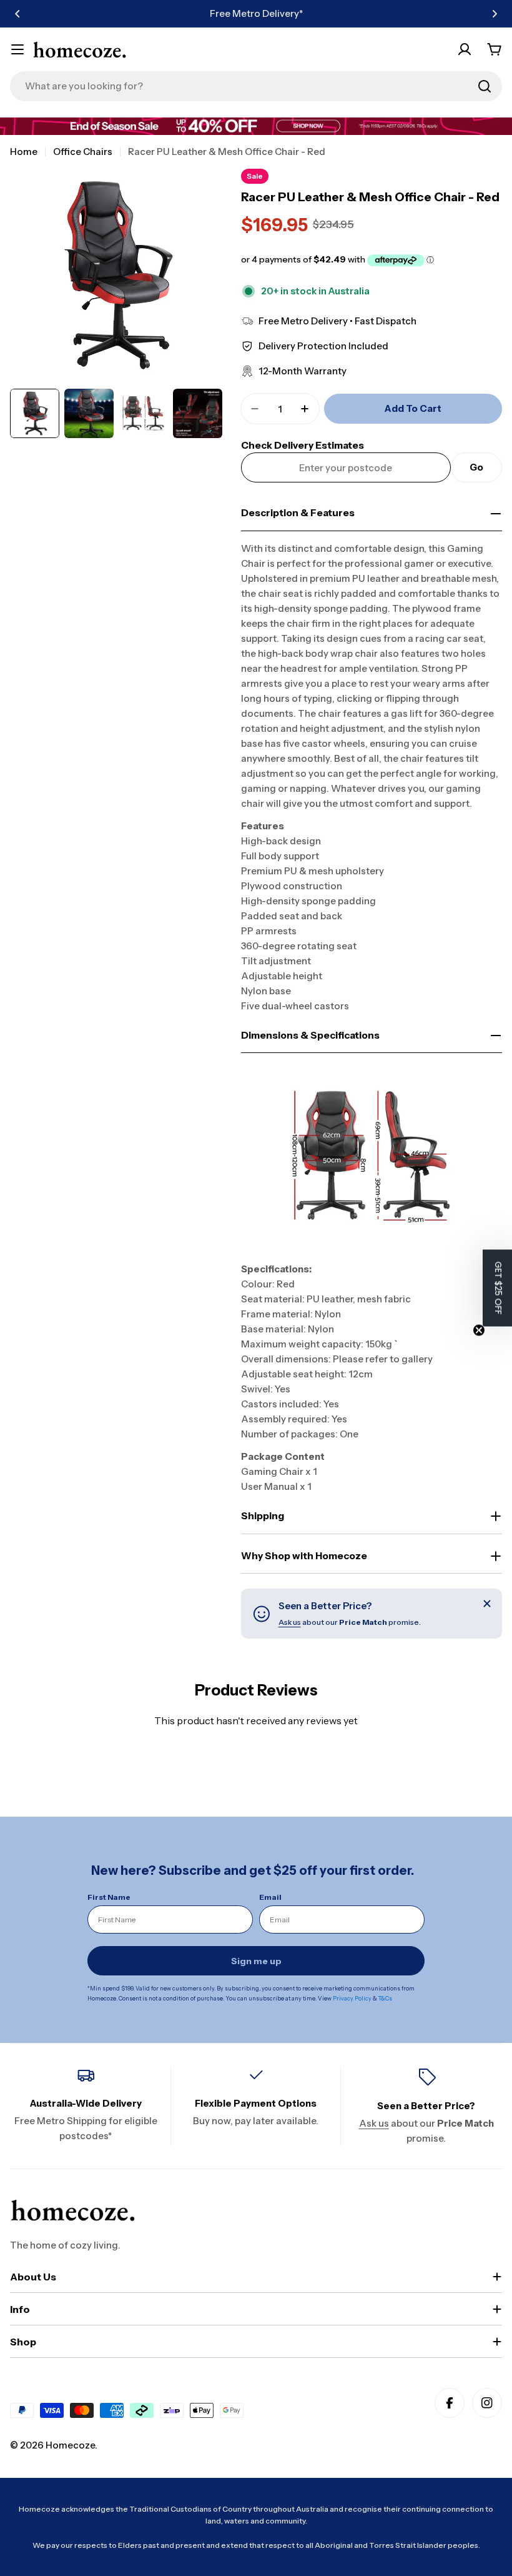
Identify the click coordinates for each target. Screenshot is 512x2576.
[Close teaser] (479, 1330)
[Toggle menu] (17, 49)
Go (476, 467)
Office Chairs (83, 152)
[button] (17, 14)
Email (270, 1897)
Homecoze (70, 2445)
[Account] (465, 49)
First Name (109, 1897)
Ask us (290, 1622)
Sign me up (256, 1961)
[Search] (485, 86)
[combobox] (256, 86)
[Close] (487, 1604)
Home (24, 152)
